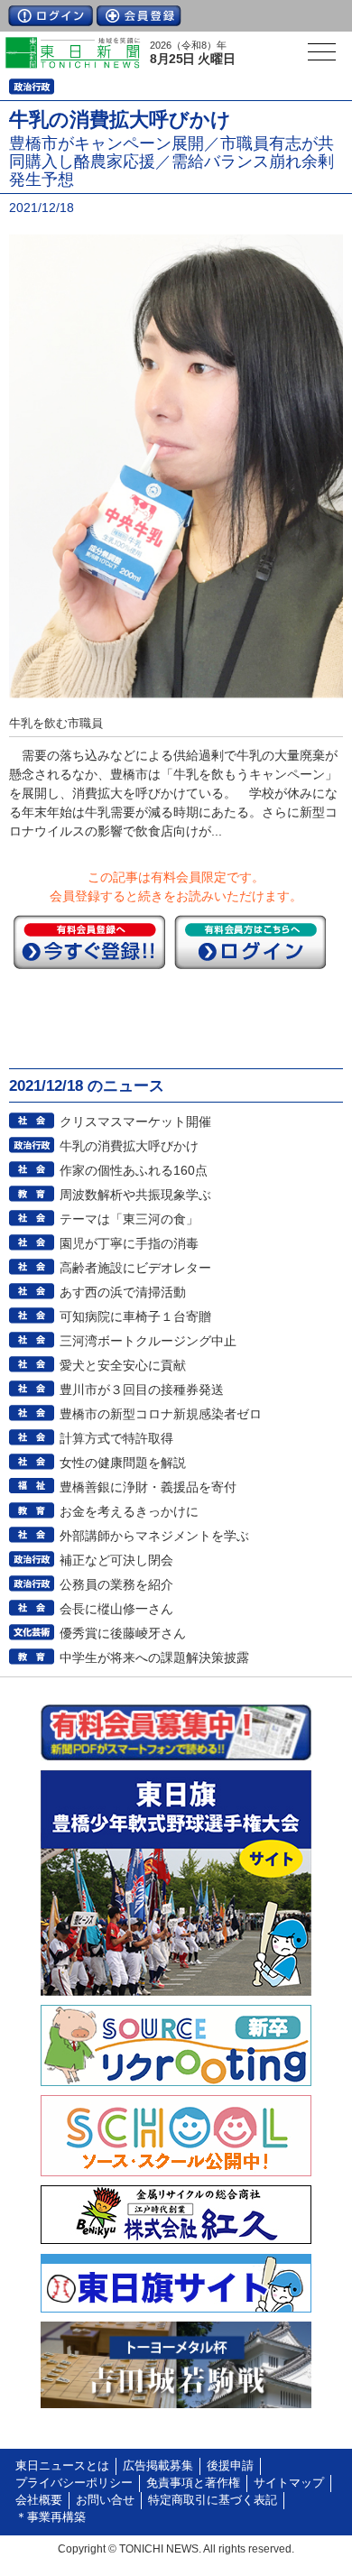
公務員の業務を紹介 (116, 1584)
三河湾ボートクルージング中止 (148, 1341)
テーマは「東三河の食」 (129, 1219)
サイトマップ (289, 2483)
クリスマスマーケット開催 (135, 1122)
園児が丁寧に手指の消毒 (129, 1243)
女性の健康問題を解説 (123, 1463)
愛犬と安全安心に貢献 (123, 1365)
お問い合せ (105, 2500)
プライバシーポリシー (74, 2483)
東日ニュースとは (62, 2466)
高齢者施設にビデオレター (135, 1268)
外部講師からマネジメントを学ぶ (154, 1536)
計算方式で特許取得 (116, 1438)
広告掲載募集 (158, 2466)
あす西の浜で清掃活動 (123, 1292)
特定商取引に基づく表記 (213, 2500)
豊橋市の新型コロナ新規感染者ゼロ (161, 1414)
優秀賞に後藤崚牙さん (123, 1633)
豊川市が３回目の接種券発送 (142, 1390)
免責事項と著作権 (193, 2483)
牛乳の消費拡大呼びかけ (129, 1146)
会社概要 (39, 2500)
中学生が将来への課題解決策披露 (154, 1657)
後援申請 (230, 2466)
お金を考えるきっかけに (129, 1511)
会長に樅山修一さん (116, 1609)
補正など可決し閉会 (116, 1560)
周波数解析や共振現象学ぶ (135, 1195)
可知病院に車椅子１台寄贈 (135, 1316)
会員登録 (139, 16)
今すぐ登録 (89, 942)
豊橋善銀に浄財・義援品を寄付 (148, 1487)
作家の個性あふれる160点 (134, 1170)
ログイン (51, 16)
